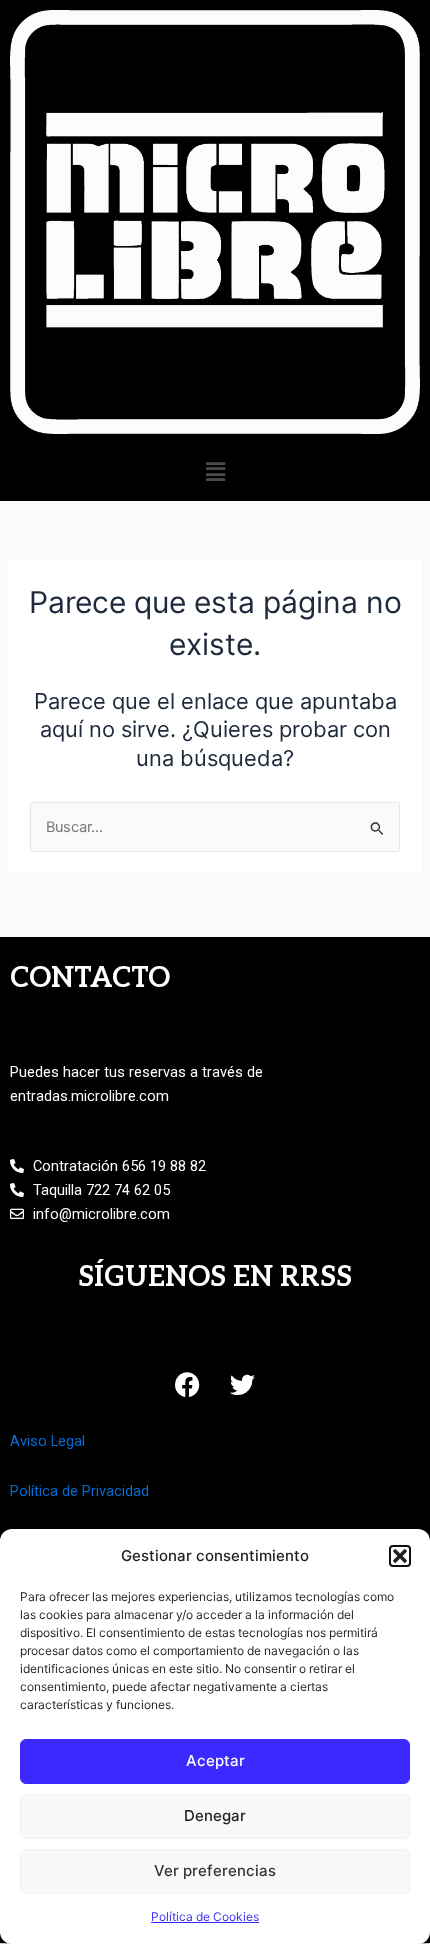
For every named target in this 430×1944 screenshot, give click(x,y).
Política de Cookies (205, 1916)
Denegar (215, 1815)
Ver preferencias (215, 1870)
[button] (400, 1556)
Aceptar (215, 1760)
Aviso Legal (47, 1441)
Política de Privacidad (79, 1491)
